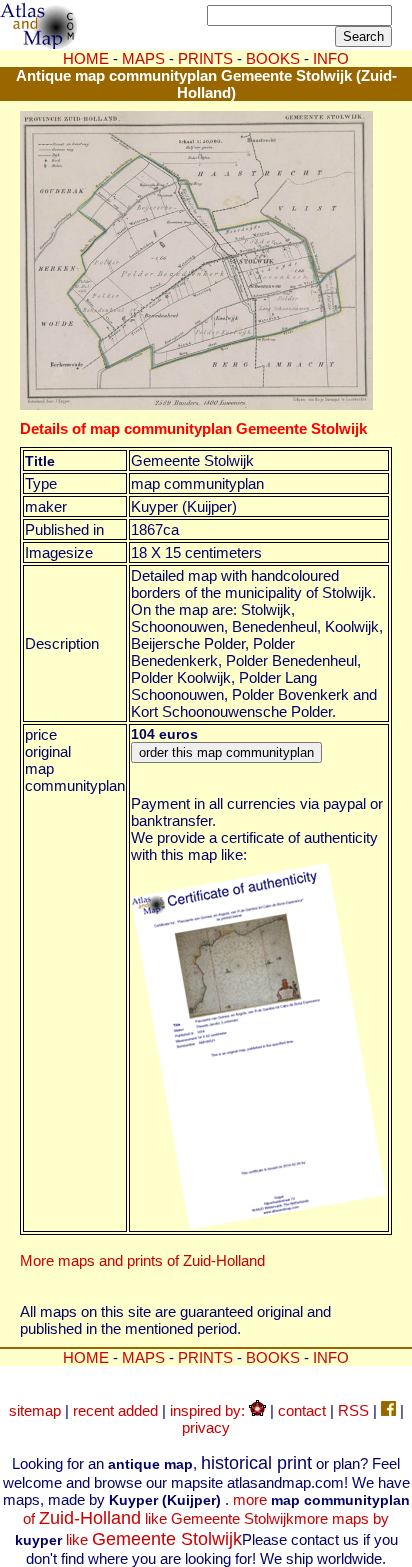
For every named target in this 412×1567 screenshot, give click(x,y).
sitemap (35, 1410)
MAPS (143, 58)
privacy (206, 1427)
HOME (86, 58)
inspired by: (209, 1410)
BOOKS (273, 1357)
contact (302, 1410)
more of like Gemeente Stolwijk (216, 1509)
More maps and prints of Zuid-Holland (142, 1260)
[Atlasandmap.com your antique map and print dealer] (40, 43)
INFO (331, 1357)
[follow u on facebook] (388, 1410)
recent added (115, 1410)
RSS (353, 1410)
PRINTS (205, 58)
